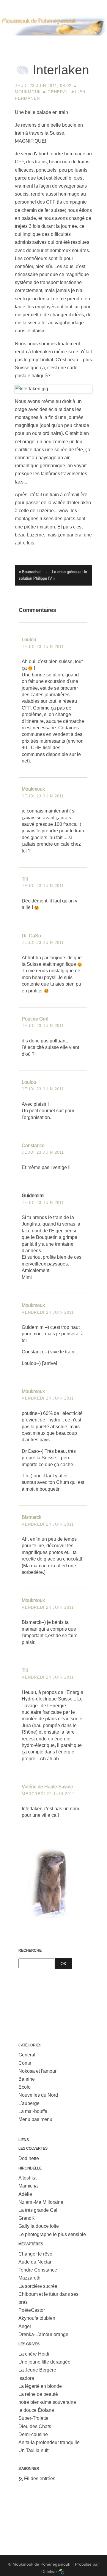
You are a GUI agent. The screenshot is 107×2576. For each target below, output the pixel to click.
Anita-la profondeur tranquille (49, 2442)
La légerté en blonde (40, 2386)
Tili (25, 879)
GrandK (27, 2218)
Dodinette (29, 2158)
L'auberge (29, 2103)
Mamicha (28, 2186)
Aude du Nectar (35, 2262)
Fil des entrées (40, 2479)
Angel (25, 2326)
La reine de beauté (38, 2394)
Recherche (30, 1950)
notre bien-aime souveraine (47, 2402)
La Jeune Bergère (37, 2370)
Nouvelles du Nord (38, 2095)
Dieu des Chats (35, 2426)
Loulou (29, 640)
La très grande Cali (38, 2210)
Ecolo (25, 2087)
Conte (25, 2063)
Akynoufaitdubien (37, 2318)
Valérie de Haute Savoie (47, 1787)
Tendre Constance (38, 2270)
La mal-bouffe (33, 2111)
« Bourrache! (30, 572)
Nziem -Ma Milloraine (41, 2202)
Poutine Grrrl (35, 1019)
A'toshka (27, 2178)
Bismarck (32, 1517)
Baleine (27, 2079)
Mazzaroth (29, 2278)
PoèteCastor (32, 2310)
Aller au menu (54, 4)
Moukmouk (28, 92)
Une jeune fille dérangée (44, 2362)
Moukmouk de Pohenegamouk (53, 43)
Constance (33, 1146)
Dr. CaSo (31, 936)
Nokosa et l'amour (37, 2071)
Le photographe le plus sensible (52, 2234)
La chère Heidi (34, 2354)
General (58, 92)
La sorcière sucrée (38, 2286)
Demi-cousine (33, 2434)
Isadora (26, 2378)
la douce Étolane (36, 2410)
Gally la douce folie (39, 2226)
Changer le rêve (35, 2254)
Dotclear (49, 2572)
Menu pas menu (35, 2119)
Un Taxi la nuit (33, 2450)
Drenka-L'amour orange (43, 2334)
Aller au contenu (18, 4)
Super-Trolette (33, 2418)
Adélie (25, 2194)
